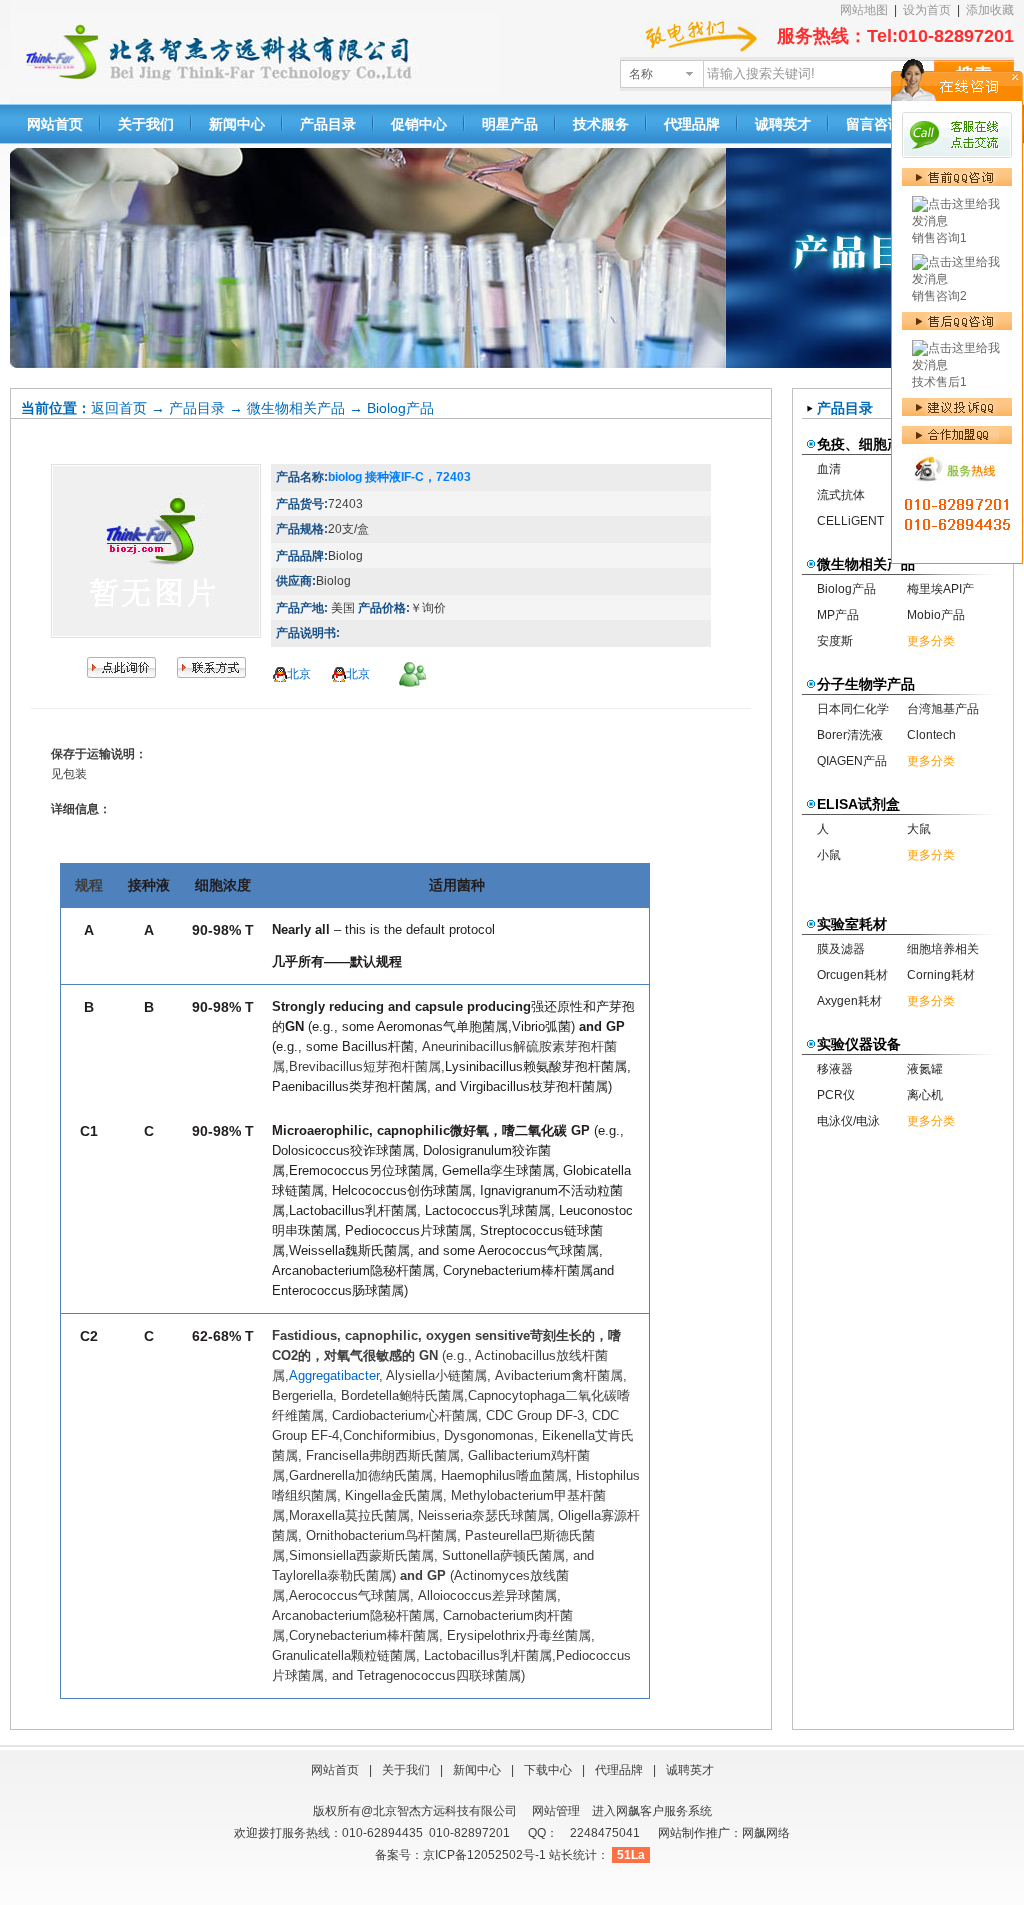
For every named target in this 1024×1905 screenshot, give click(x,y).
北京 (299, 674)
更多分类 (931, 641)
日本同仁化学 (853, 709)
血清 (829, 469)
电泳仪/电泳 (848, 1121)
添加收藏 (990, 10)
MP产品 (838, 615)
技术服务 (601, 124)
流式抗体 (841, 495)
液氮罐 (925, 1069)
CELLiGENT (850, 521)
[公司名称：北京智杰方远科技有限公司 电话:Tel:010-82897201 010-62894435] (211, 674)
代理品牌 (692, 124)
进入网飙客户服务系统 (652, 1811)
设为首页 (927, 10)
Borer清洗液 (850, 735)
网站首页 (55, 124)
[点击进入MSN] (413, 674)
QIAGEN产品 (852, 761)
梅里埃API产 (940, 589)
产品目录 (328, 124)
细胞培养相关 (943, 949)
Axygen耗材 (849, 1001)
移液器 (835, 1069)
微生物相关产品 (296, 408)
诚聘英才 (783, 124)
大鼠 (919, 829)
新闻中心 (237, 124)
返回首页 (119, 408)
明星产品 (510, 124)
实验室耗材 (852, 924)
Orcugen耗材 (852, 975)
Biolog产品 (400, 408)
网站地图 (864, 10)
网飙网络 (766, 1833)
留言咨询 (874, 124)
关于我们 (146, 124)
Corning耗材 (941, 975)
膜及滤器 (841, 949)
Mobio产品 (936, 615)
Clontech (931, 735)
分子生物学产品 (866, 684)
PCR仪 (836, 1095)
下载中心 (548, 1770)
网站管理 (556, 1811)
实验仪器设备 (859, 1044)
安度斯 (835, 641)
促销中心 (419, 124)
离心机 (925, 1095)
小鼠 (829, 855)
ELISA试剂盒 (858, 804)
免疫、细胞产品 (866, 444)
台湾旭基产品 (943, 709)
